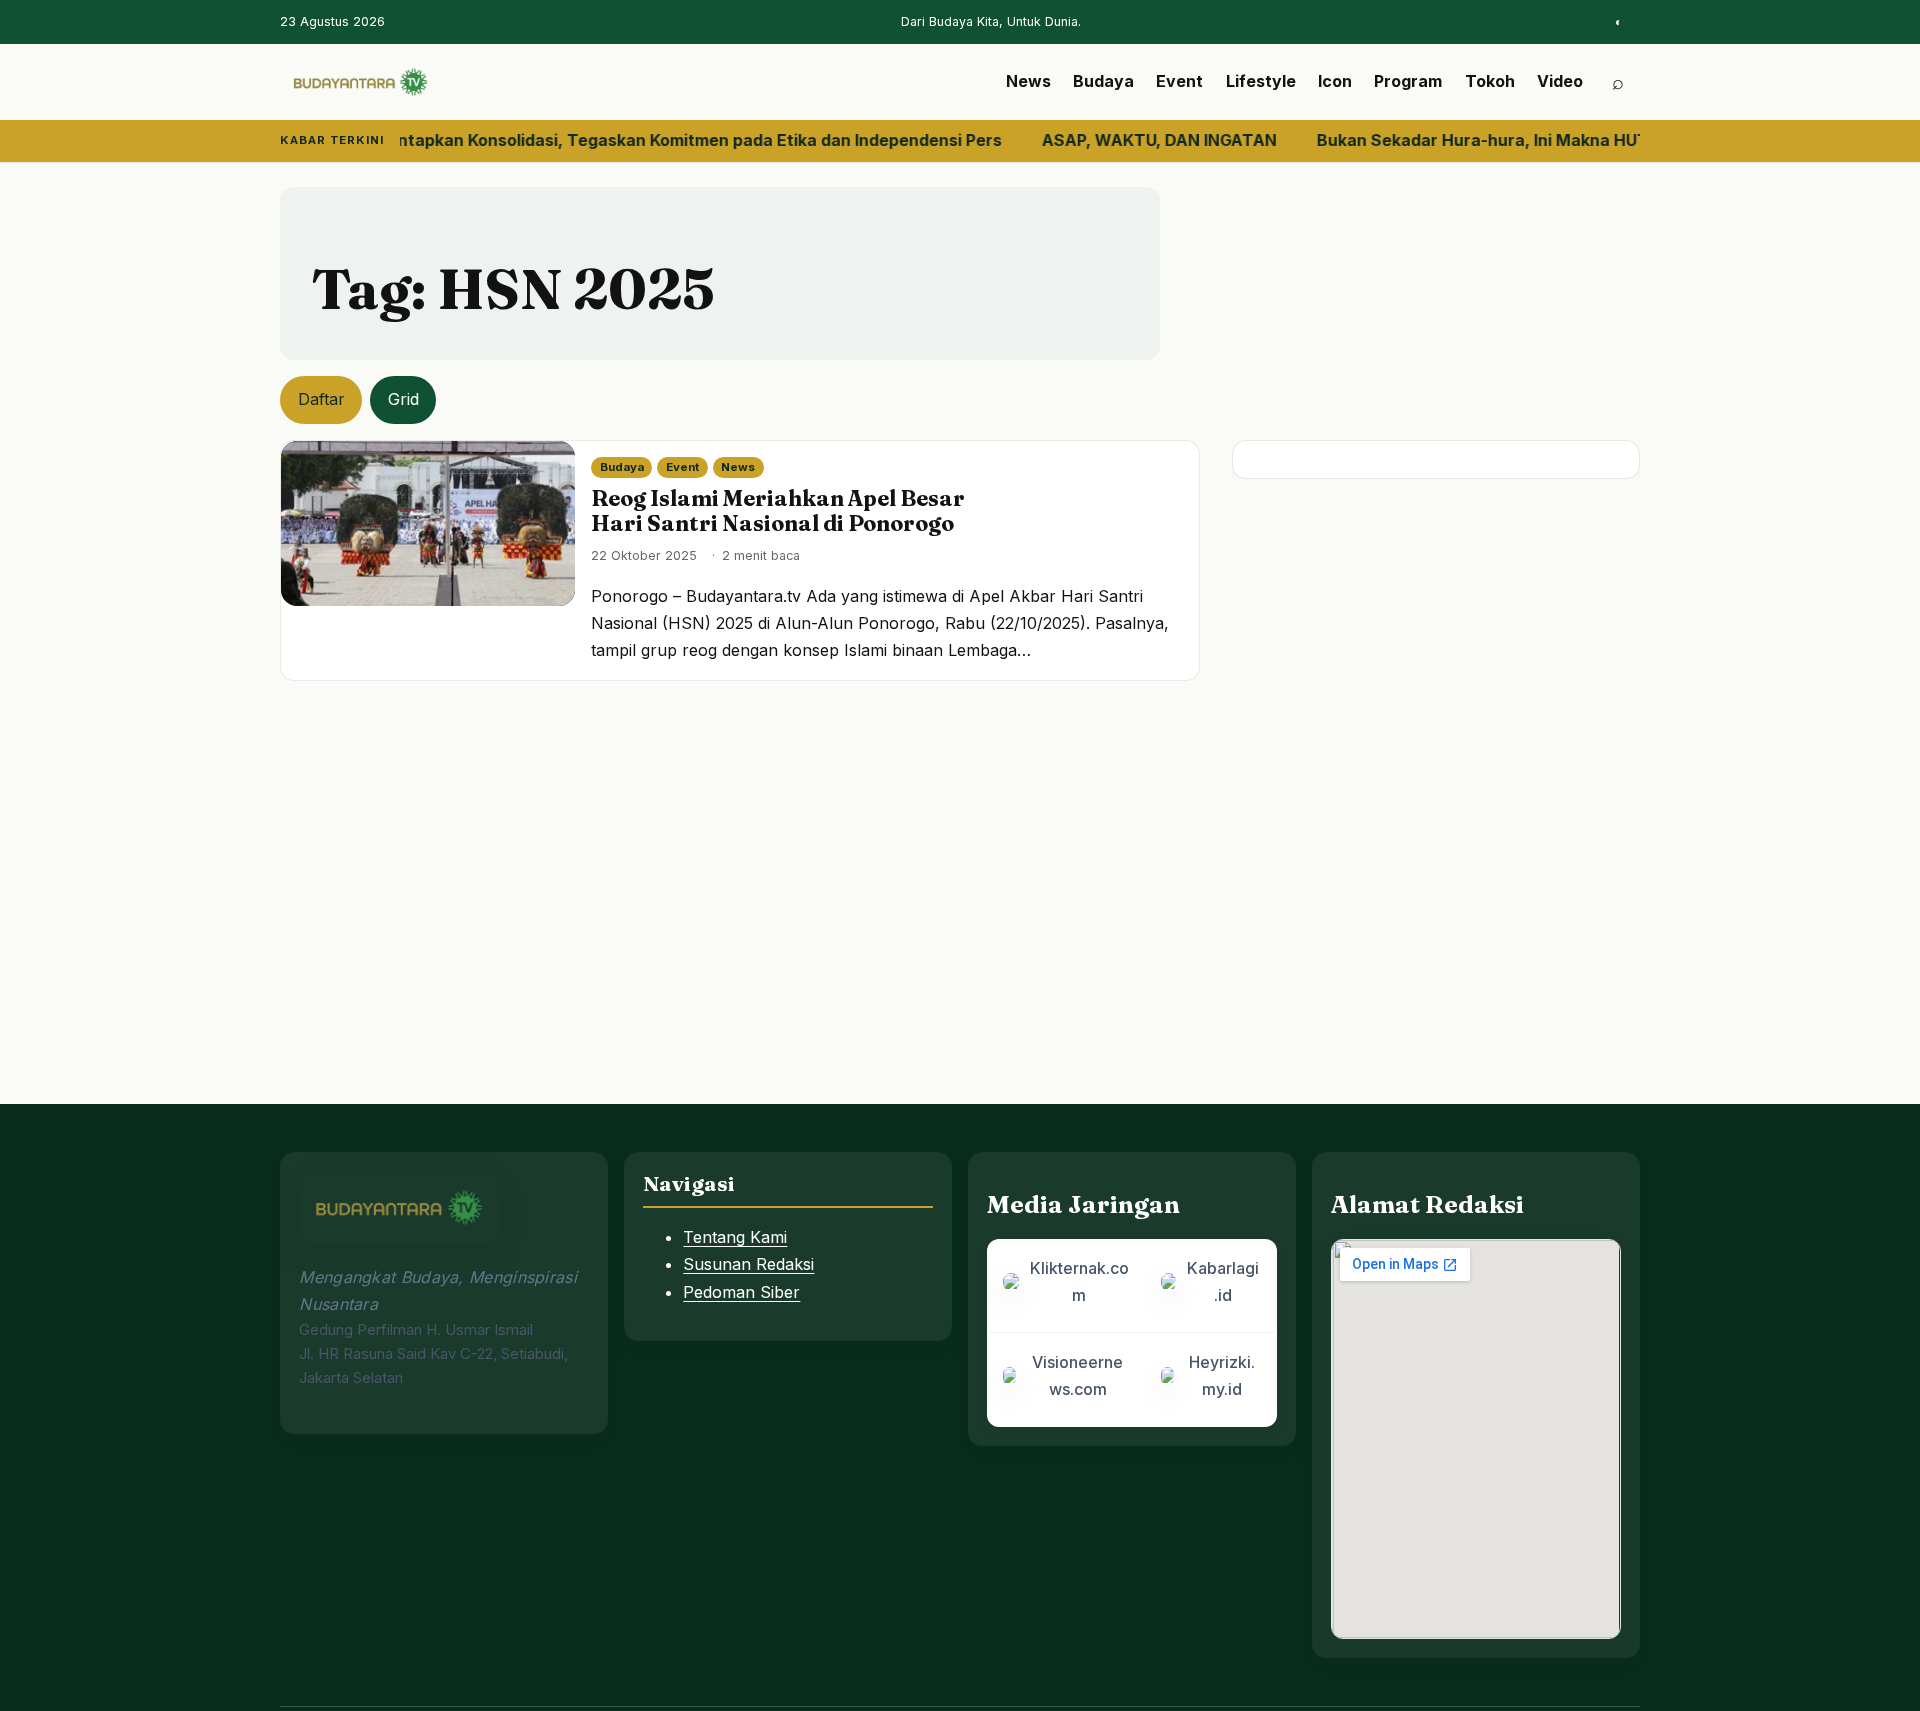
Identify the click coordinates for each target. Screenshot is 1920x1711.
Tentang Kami (735, 1237)
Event (1179, 81)
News (1028, 81)
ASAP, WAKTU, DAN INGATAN (1120, 140)
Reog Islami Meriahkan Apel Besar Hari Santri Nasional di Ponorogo (778, 511)
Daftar (321, 399)
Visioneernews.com (1077, 1375)
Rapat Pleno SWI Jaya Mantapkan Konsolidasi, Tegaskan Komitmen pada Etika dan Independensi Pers (559, 140)
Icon (1335, 81)
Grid (403, 399)
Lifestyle (1261, 81)
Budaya (1103, 81)
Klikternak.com (1079, 1281)
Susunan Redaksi (748, 1264)
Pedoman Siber (741, 1292)
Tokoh (1490, 81)
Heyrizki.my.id (1222, 1375)
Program (1408, 81)
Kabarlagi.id (1223, 1281)
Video (1560, 81)
